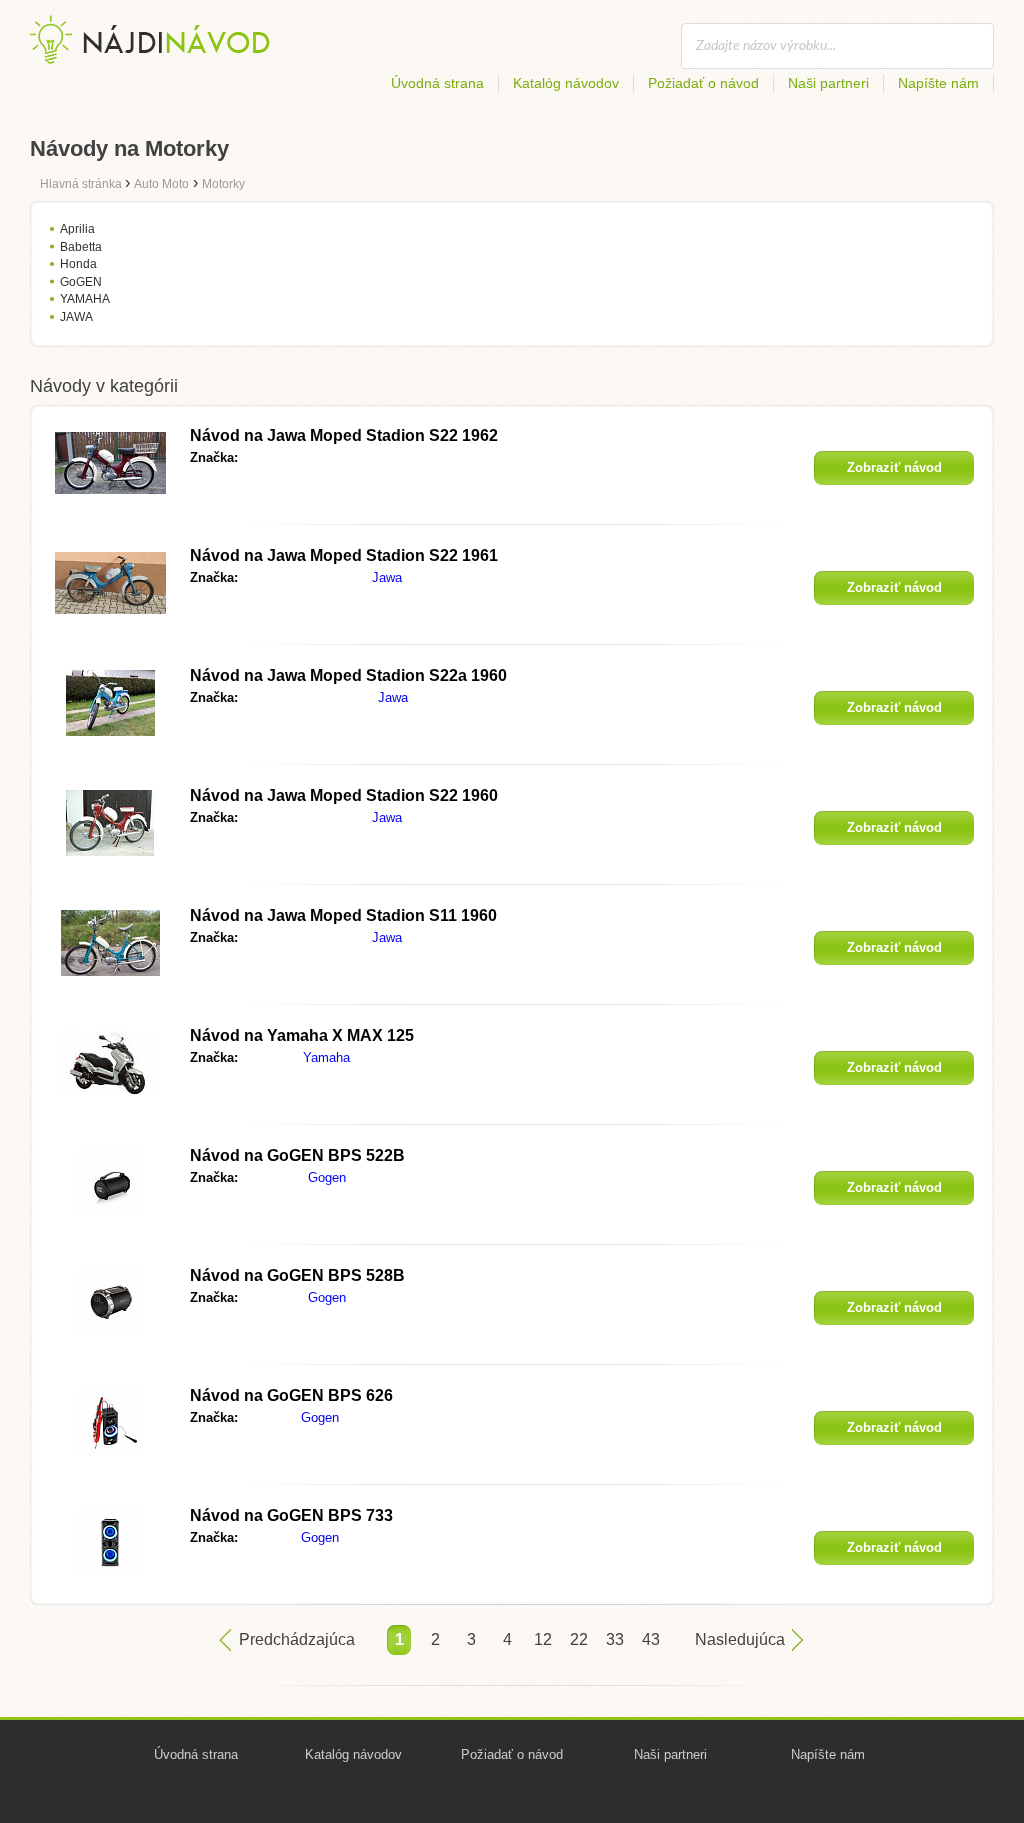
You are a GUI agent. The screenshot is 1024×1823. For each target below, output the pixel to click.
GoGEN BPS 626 (291, 1395)
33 (615, 1639)
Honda (78, 264)
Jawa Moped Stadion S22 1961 (344, 555)
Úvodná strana (437, 83)
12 (543, 1639)
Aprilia (77, 229)
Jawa (387, 577)
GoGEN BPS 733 (291, 1515)
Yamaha (326, 1057)
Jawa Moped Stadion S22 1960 (344, 795)
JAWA (76, 317)
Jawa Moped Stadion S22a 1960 (348, 675)
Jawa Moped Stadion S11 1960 (343, 915)
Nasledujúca (740, 1639)
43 (651, 1639)
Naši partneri (828, 83)
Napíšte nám (938, 83)
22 (579, 1639)
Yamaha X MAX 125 (302, 1035)
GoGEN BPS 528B (297, 1275)
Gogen (327, 1177)
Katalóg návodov (566, 83)
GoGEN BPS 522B (297, 1155)
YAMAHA (85, 299)
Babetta (81, 247)
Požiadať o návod (703, 83)
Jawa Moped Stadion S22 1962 (344, 435)
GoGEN (81, 282)
